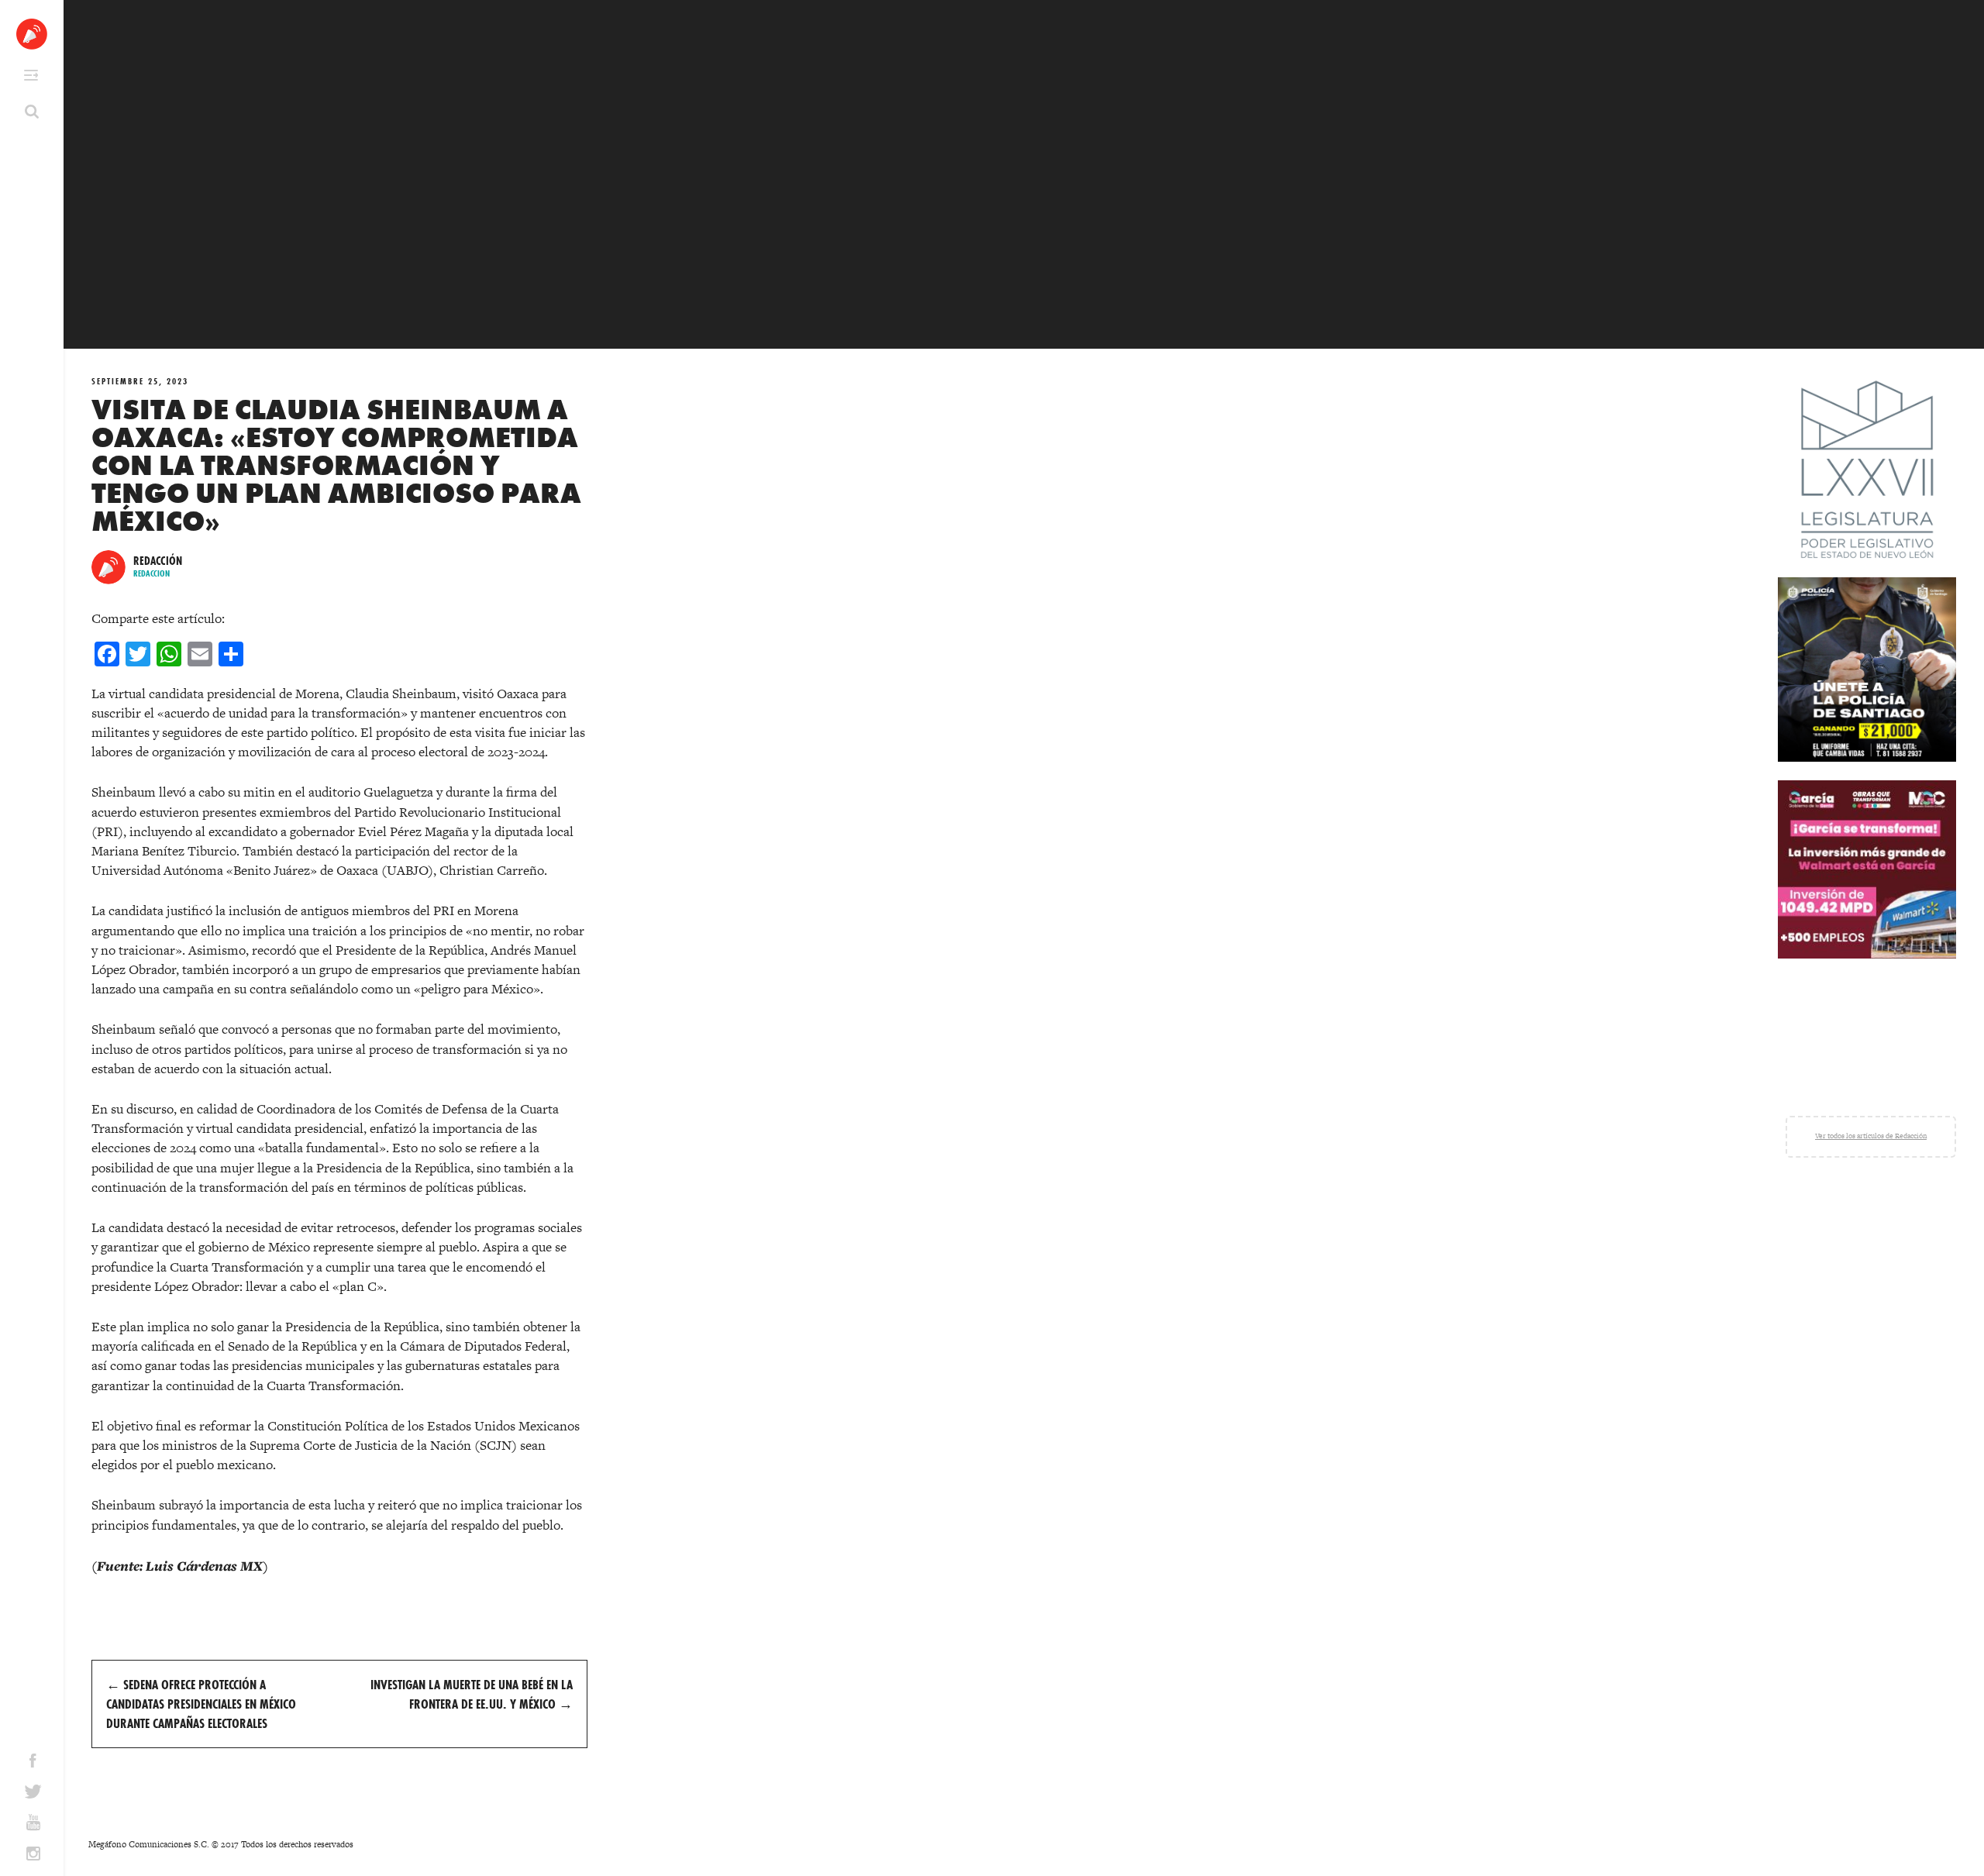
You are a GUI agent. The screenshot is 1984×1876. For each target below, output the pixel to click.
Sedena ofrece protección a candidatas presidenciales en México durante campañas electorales (201, 1704)
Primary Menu (31, 75)
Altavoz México (32, 34)
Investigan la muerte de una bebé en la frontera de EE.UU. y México (472, 1694)
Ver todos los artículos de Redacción (1871, 1136)
